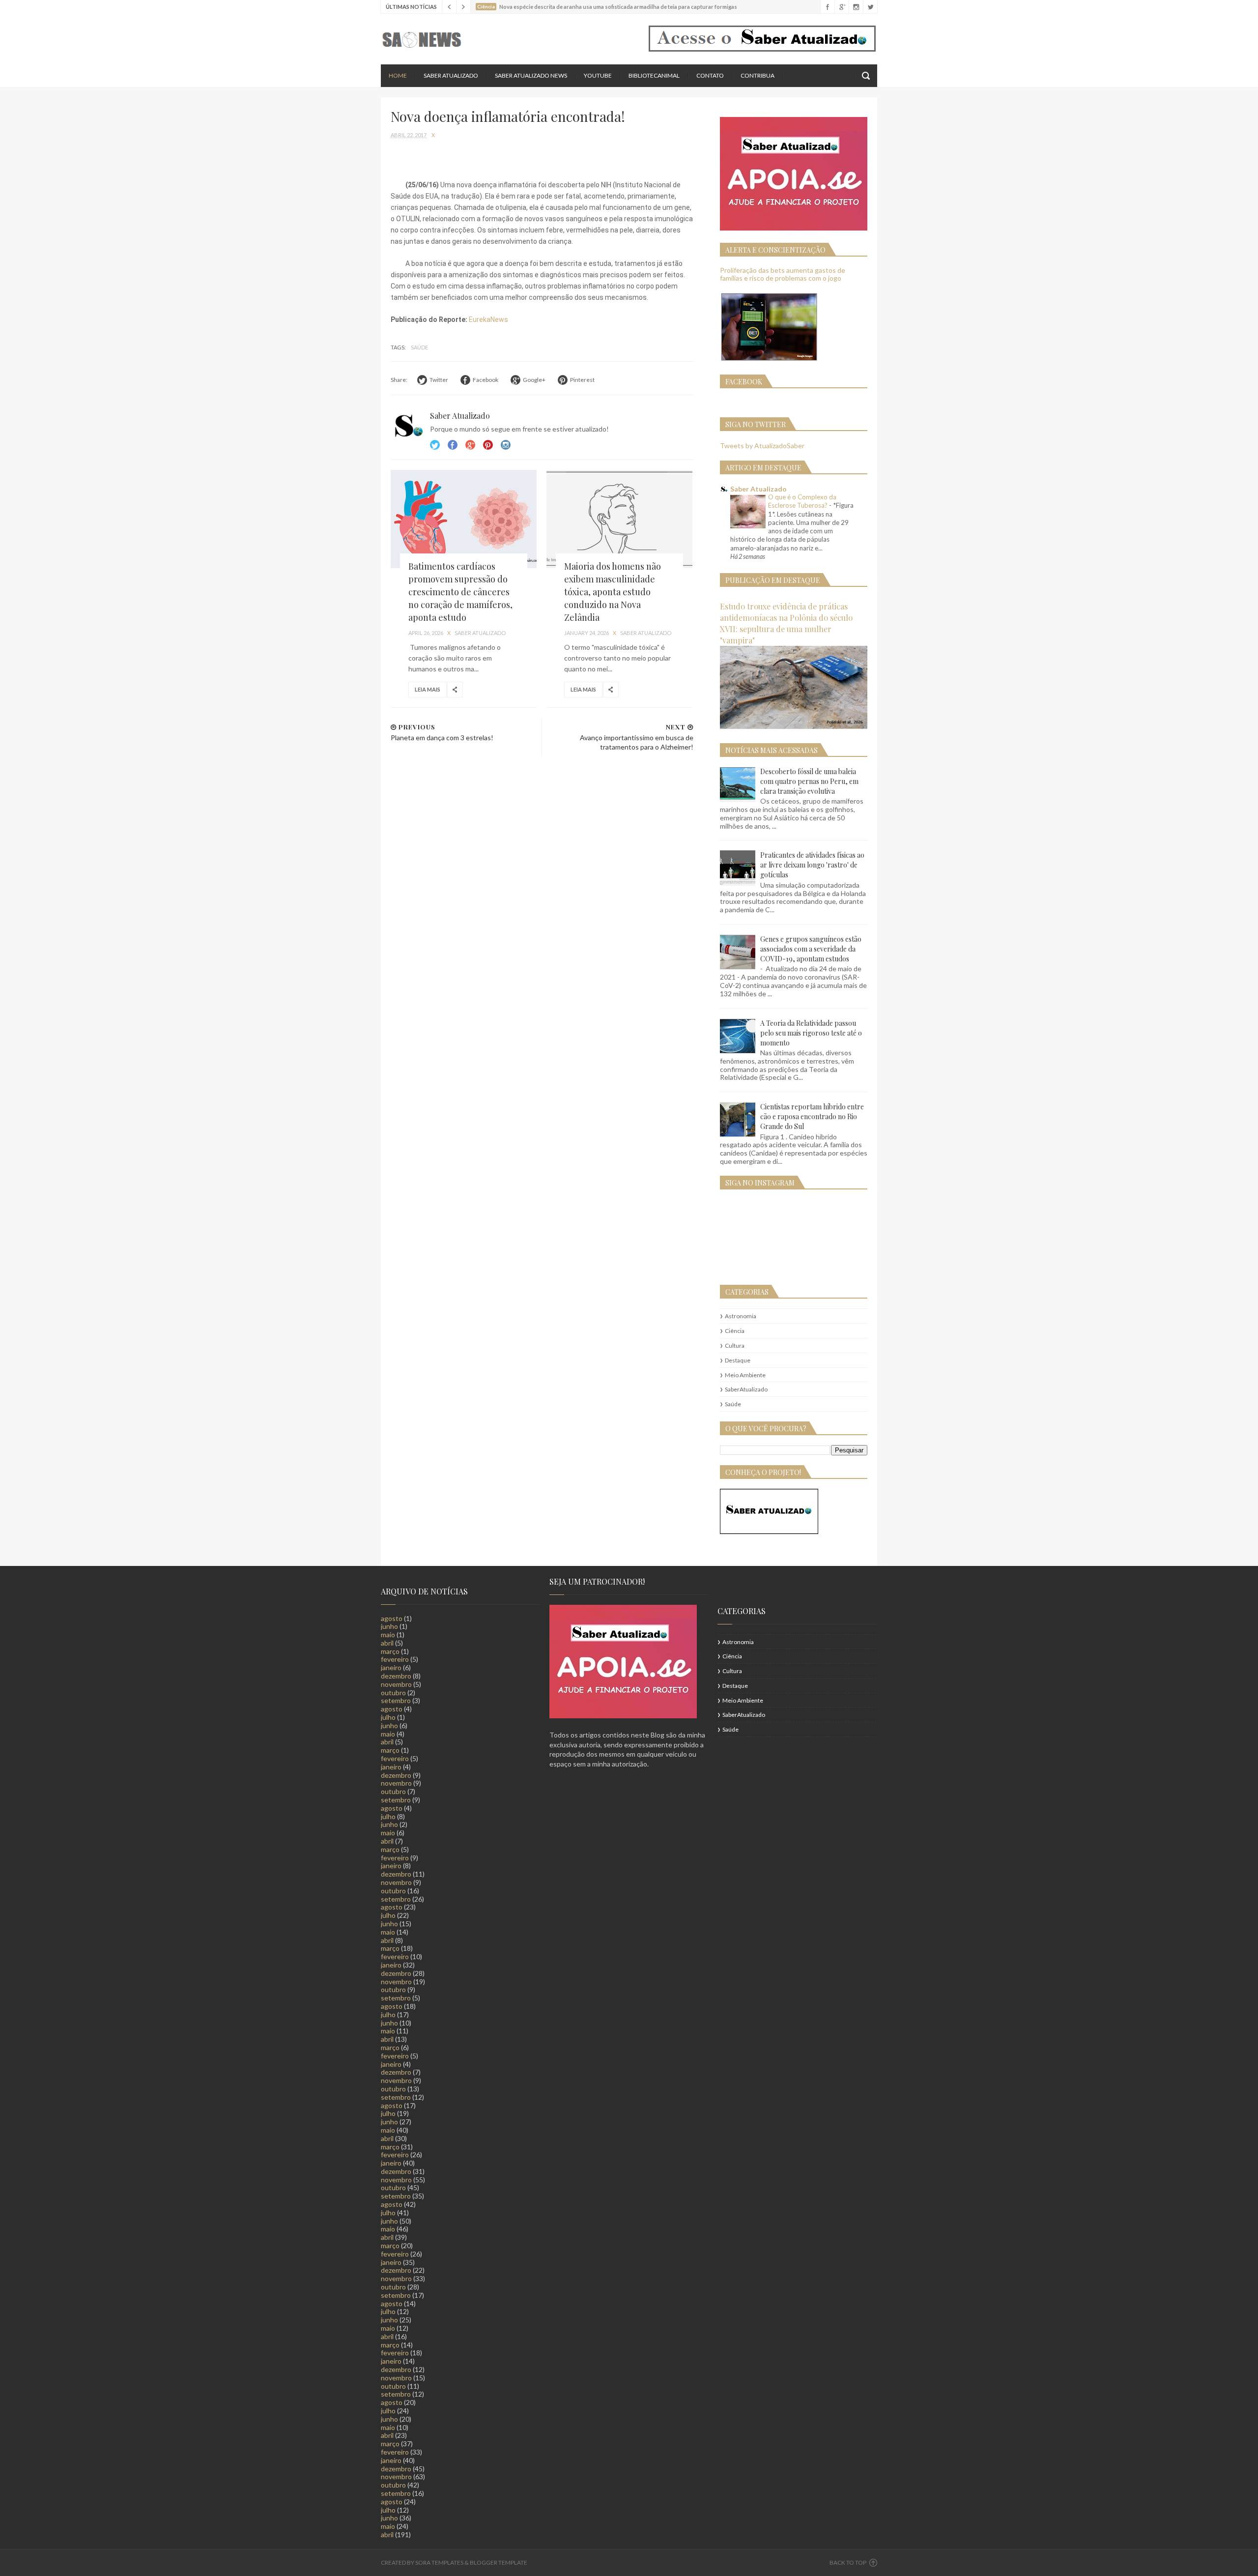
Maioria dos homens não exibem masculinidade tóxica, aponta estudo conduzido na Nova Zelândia (613, 592)
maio (388, 1635)
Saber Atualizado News (531, 75)
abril (387, 1643)
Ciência (735, 1331)
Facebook (453, 445)
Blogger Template (499, 2562)
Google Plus (470, 445)
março (390, 1651)
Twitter (435, 445)
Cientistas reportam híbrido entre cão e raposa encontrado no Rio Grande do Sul (812, 1116)
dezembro (396, 1676)
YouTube (598, 75)
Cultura (735, 1346)
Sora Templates (439, 2562)
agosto (392, 1618)
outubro (393, 1693)
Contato (710, 75)
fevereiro (395, 1659)
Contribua (758, 75)
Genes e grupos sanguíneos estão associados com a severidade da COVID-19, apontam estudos (811, 949)
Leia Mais (428, 689)
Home (398, 75)
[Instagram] (856, 7)
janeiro (391, 1667)
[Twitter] (870, 7)
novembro (396, 1684)
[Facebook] (827, 7)
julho (388, 1717)
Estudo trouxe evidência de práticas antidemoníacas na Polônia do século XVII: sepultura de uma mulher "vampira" (786, 623)
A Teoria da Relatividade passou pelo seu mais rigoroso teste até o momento (811, 1033)
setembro (396, 1700)
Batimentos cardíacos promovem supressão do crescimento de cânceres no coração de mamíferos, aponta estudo (460, 592)
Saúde (419, 347)
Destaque (738, 1360)
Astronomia (741, 1316)
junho (389, 1626)
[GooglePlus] (842, 7)
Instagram (488, 445)
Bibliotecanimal (654, 75)
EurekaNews (488, 319)
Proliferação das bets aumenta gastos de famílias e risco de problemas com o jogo (783, 274)
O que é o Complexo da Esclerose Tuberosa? (802, 501)
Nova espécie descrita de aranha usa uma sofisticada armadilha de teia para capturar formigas (618, 7)
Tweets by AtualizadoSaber (762, 446)
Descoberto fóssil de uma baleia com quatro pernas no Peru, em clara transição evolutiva (809, 781)
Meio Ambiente (745, 1375)
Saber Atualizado (451, 75)
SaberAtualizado (746, 1389)
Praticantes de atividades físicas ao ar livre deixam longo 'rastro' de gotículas (812, 865)
